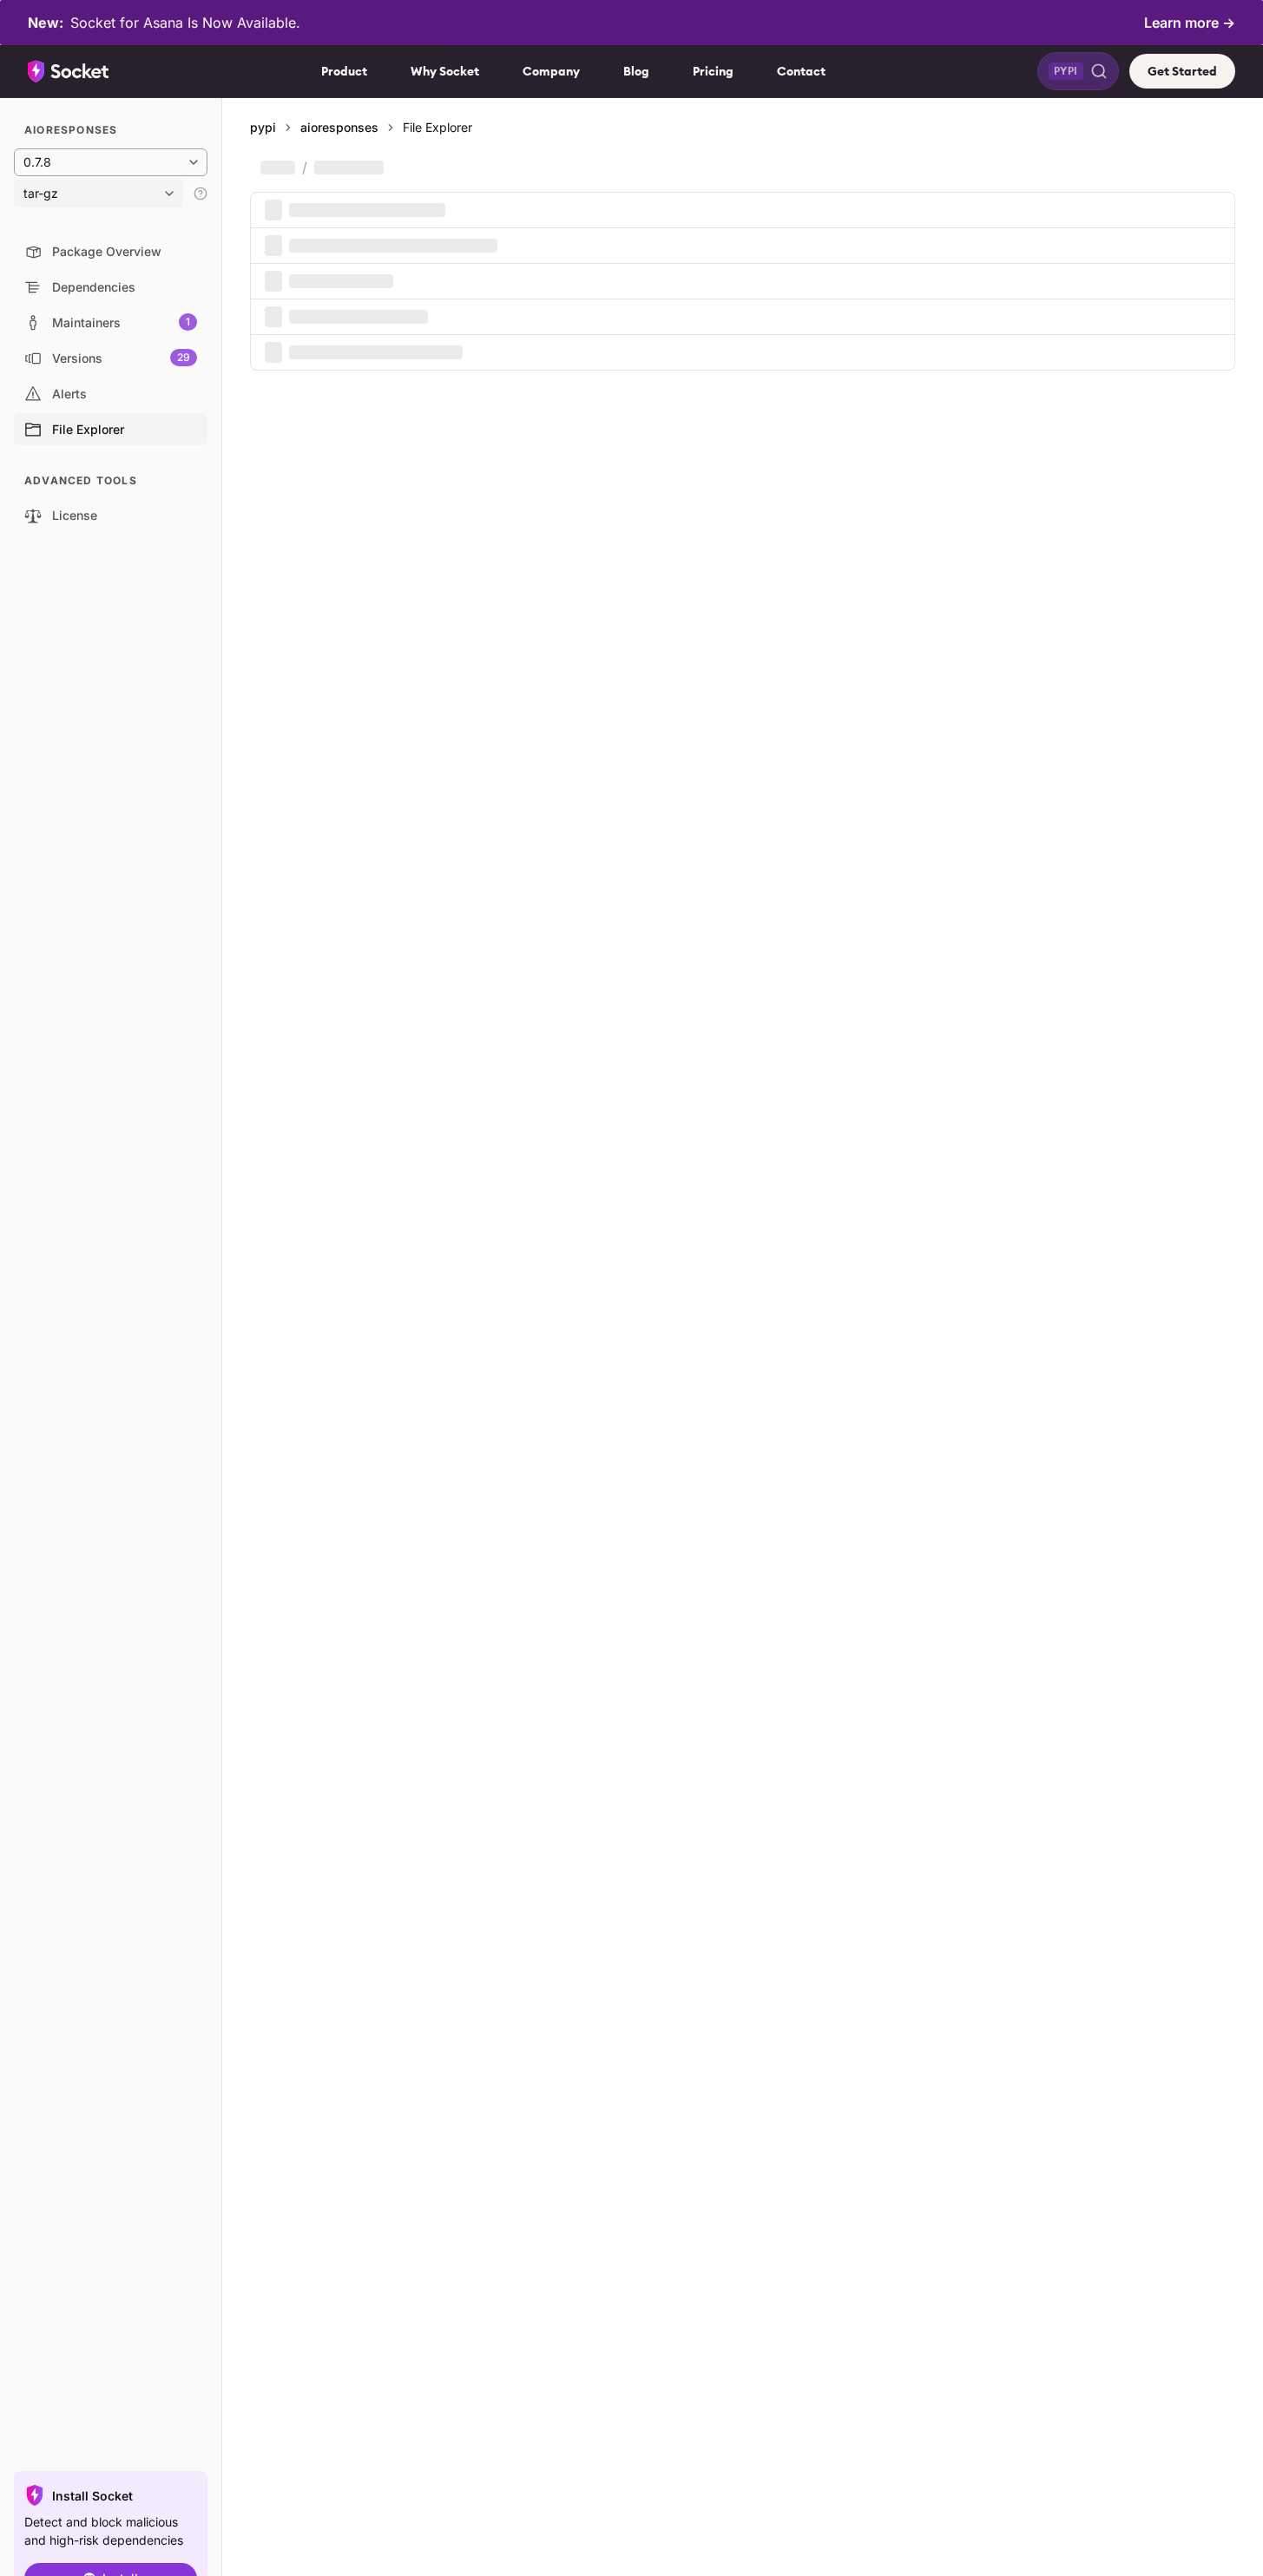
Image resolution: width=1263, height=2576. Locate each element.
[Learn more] (201, 194)
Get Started (1182, 71)
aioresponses (339, 127)
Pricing (713, 71)
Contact (801, 71)
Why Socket (445, 71)
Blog (636, 71)
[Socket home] (69, 71)
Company (551, 71)
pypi (263, 127)
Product (344, 71)
